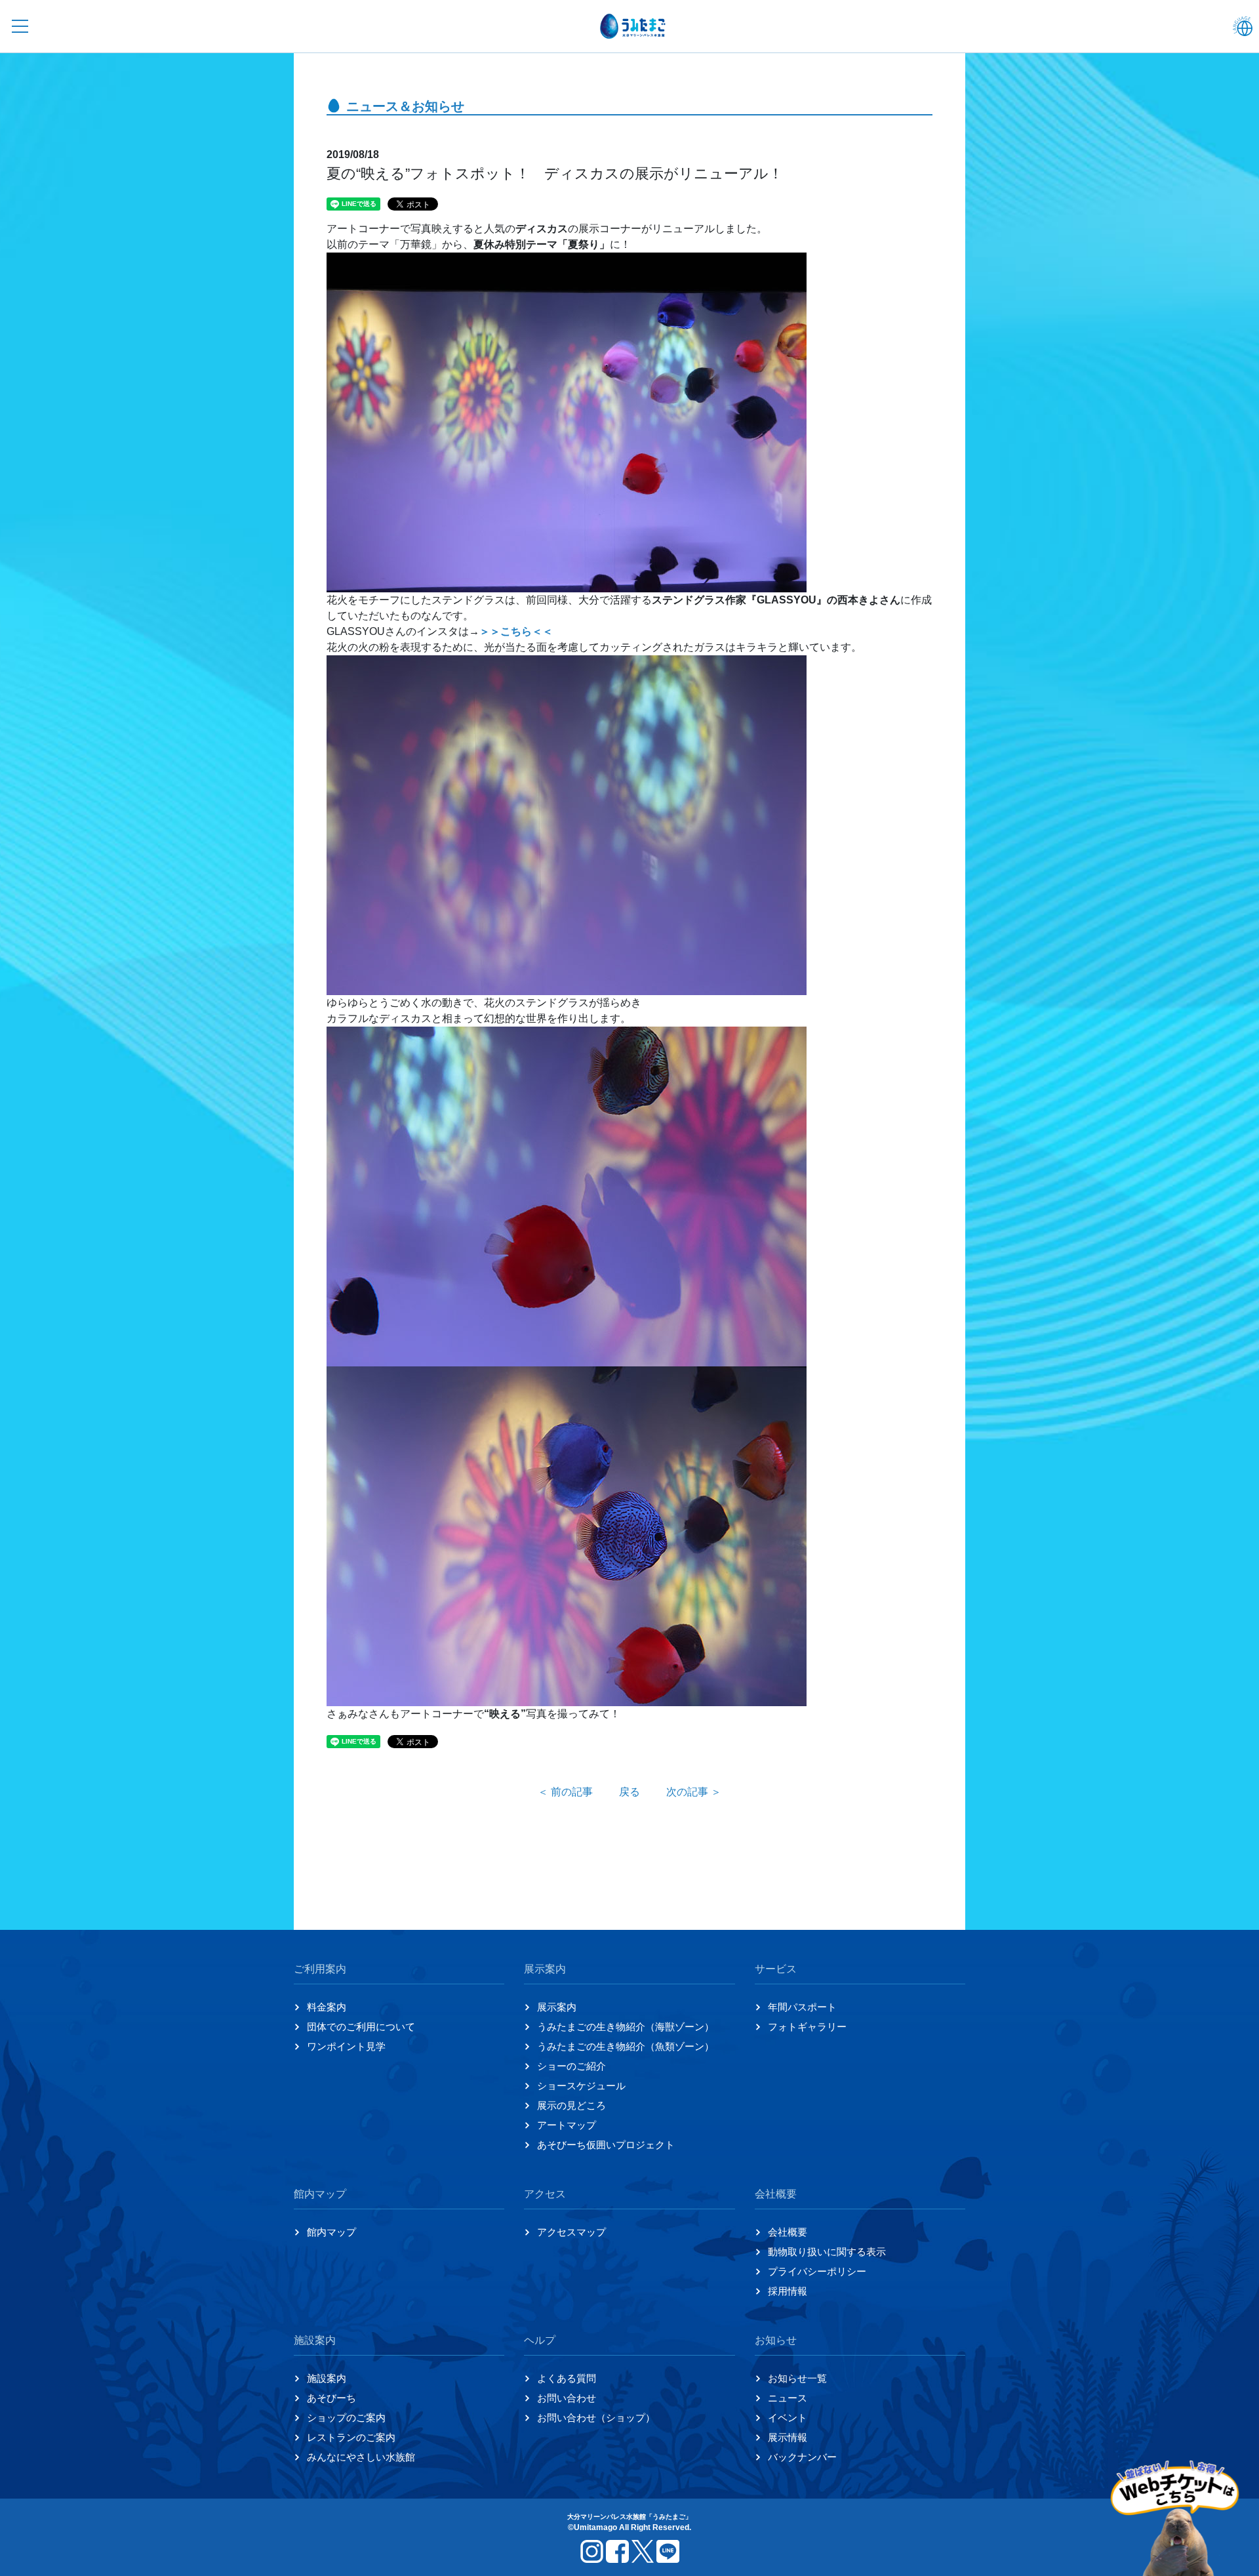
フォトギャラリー (807, 2027)
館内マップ (331, 2232)
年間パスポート (802, 2007)
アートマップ (567, 2125)
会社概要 (788, 2232)
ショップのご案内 (346, 2418)
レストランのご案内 (351, 2437)
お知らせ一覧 (797, 2378)
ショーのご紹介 (571, 2066)
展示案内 (557, 2007)
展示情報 (788, 2437)
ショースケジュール (581, 2086)
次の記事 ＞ (694, 1792)
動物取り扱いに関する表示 (827, 2252)
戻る (629, 1792)
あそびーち (331, 2398)
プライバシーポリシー (817, 2271)
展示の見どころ (571, 2105)
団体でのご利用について (361, 2027)
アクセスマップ (571, 2232)
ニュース (788, 2398)
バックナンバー (802, 2457)
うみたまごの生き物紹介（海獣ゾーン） (626, 2027)
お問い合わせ (567, 2398)
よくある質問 (567, 2378)
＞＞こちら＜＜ (516, 631)
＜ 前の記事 (565, 1792)
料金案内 (327, 2007)
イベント (788, 2418)
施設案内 (327, 2378)
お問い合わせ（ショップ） (596, 2418)
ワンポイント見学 (346, 2046)
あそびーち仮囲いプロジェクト (606, 2145)
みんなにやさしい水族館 (361, 2457)
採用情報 (788, 2291)
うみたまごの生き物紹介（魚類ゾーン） (626, 2046)
